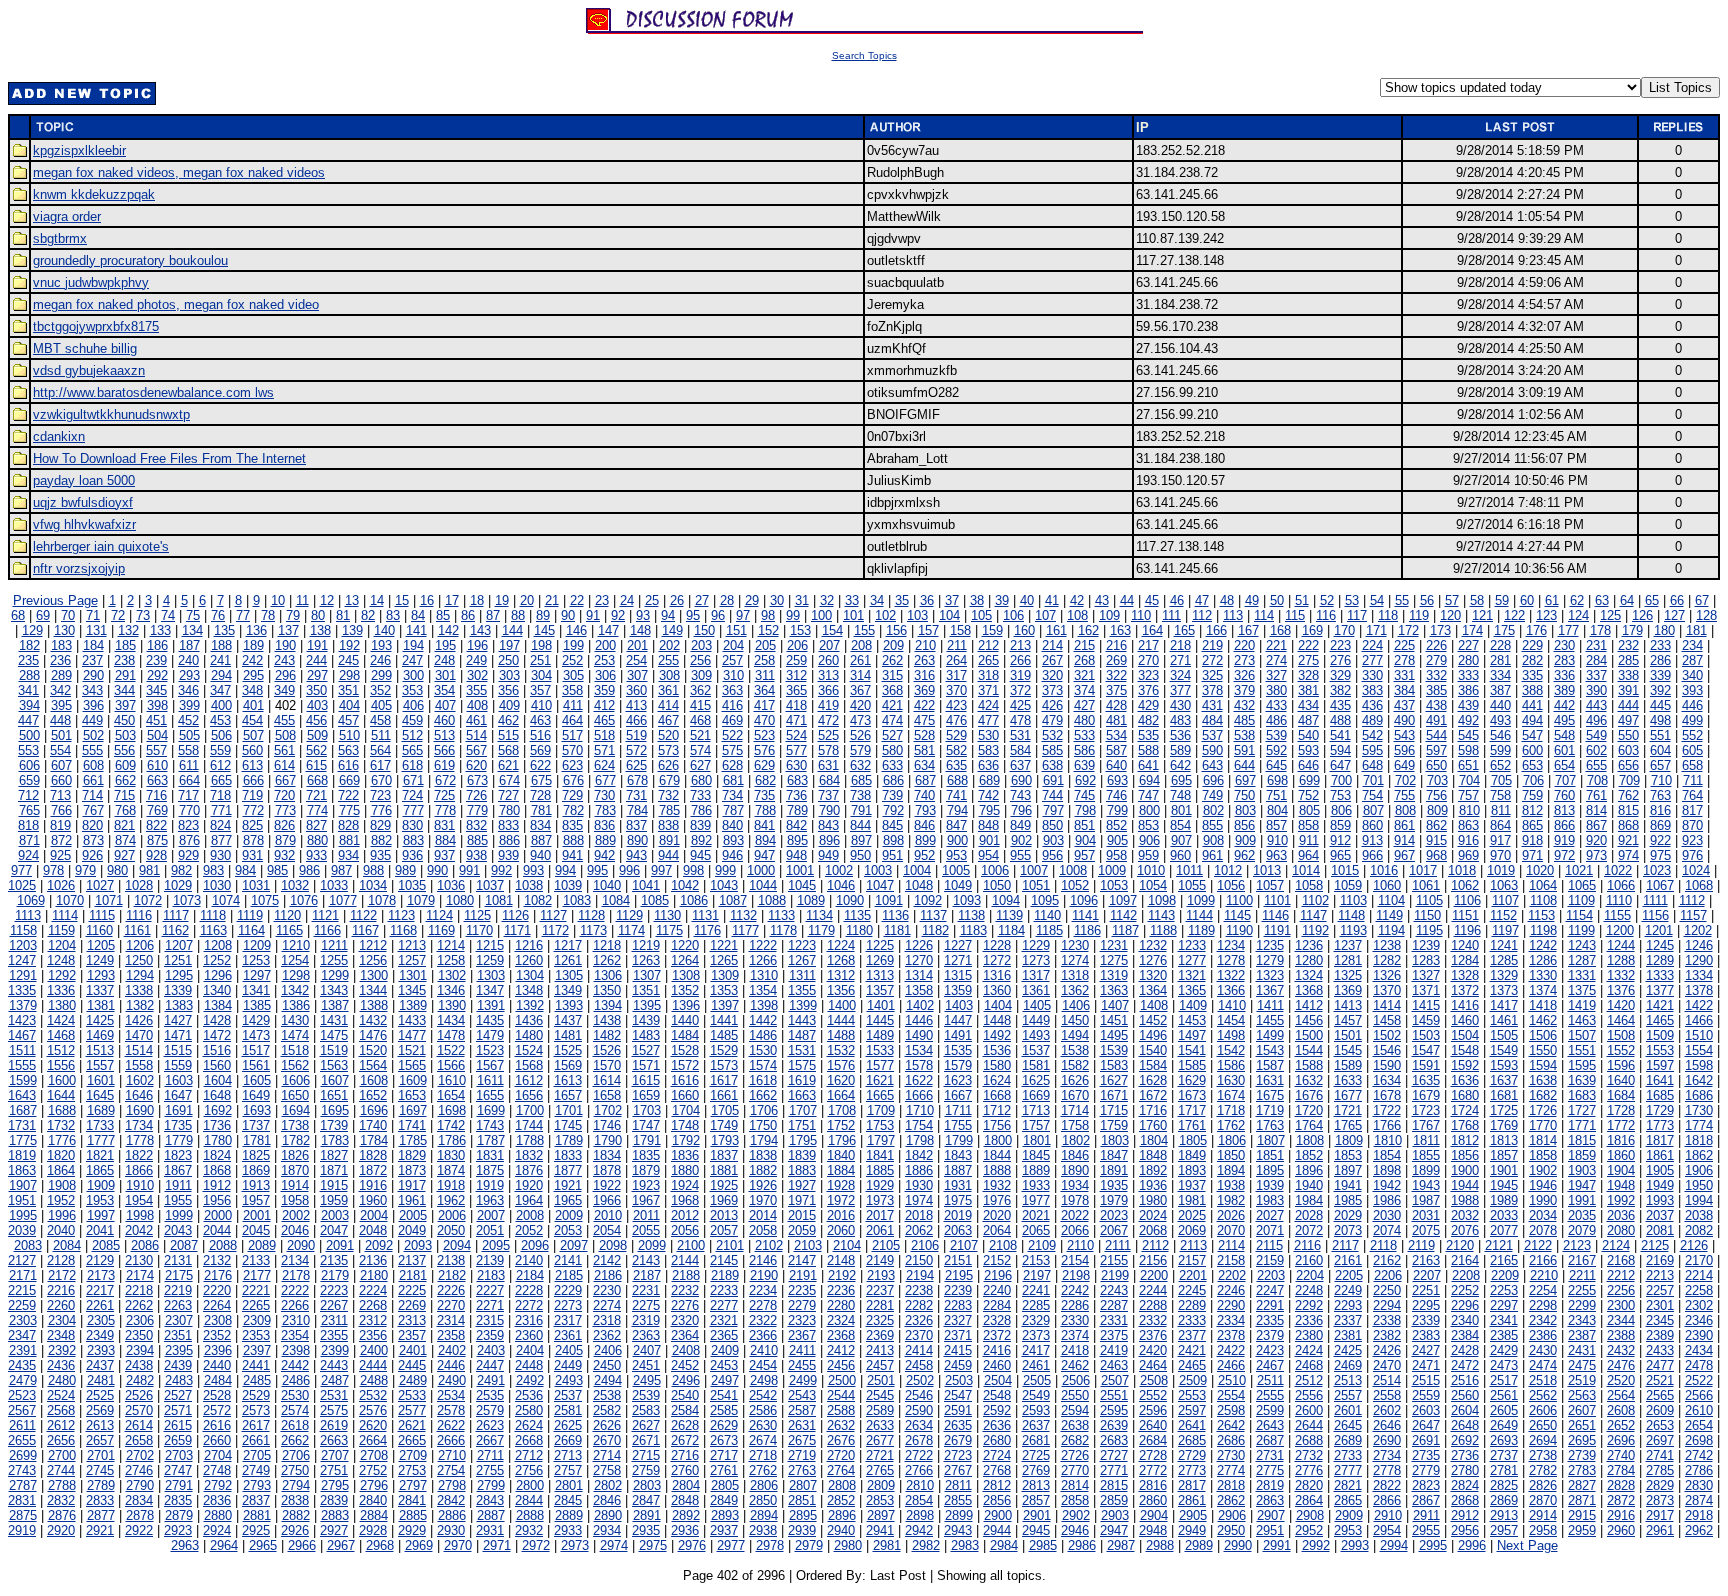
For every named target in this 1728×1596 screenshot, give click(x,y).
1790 (608, 1140)
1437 (568, 1020)
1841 (880, 1155)
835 (572, 825)
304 (541, 675)
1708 (842, 1110)
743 (1020, 795)
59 (1502, 600)
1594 (1543, 1065)
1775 (23, 1140)
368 (892, 690)
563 (348, 750)
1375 (1582, 990)
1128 (591, 915)
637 (1020, 765)
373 (1052, 690)
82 (368, 615)
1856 (1465, 1155)
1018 (1462, 870)
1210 (296, 945)
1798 (920, 1140)
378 (1212, 690)
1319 (1114, 975)
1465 (1660, 1020)
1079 (421, 900)
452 (188, 720)
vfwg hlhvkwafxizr (84, 524)
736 (796, 795)
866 (1564, 825)
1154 (1579, 915)
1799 (959, 1140)
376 (1148, 690)
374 (1084, 690)
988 (373, 870)
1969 (724, 1200)
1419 (1582, 1005)
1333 (1660, 975)
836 (604, 825)
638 (1052, 765)
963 (1276, 855)
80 (318, 615)
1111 (1655, 900)
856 (1244, 825)
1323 (1270, 975)
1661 (724, 1095)
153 (800, 630)
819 (60, 825)
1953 (100, 1200)
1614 (607, 1080)
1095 (1045, 900)
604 (1660, 750)
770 (189, 810)
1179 (821, 930)
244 (316, 660)
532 (1052, 735)
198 (541, 645)
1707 (803, 1110)
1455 (1270, 1020)
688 (957, 780)
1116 (139, 915)
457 (348, 720)
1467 (22, 1035)
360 (636, 690)
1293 (101, 975)
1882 (763, 1170)
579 (860, 750)
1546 (1387, 1050)
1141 (1085, 915)
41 (1052, 600)
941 (572, 855)
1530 (763, 1050)
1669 (1036, 1095)
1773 (1660, 1125)
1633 (1348, 1080)
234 (1692, 645)
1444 (841, 1020)
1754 (919, 1125)
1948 (1621, 1185)
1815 (1582, 1140)
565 (412, 750)
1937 (1192, 1185)
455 (284, 720)
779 (477, 810)
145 (544, 630)
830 (412, 825)
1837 (724, 1155)
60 (1527, 600)
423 (956, 705)
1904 (1621, 1170)
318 (988, 675)
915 (1436, 840)
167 (1248, 630)
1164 (251, 930)
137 (288, 630)
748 (1180, 795)
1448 (997, 1020)
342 (60, 690)
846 (924, 825)
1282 (1387, 960)
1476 (373, 1035)
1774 (1699, 1125)
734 (732, 795)
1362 (1075, 990)
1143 (1161, 915)
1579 (958, 1065)
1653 (412, 1095)
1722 (1387, 1110)
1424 (61, 1020)
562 (316, 750)
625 (636, 765)
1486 (763, 1035)
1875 (490, 1170)
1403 (959, 1005)
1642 (1699, 1080)
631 (828, 765)
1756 (997, 1125)
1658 (607, 1095)
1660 (685, 1095)
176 (1536, 630)
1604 (218, 1080)
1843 (958, 1155)
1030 (217, 885)
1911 (178, 1185)
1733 (100, 1125)
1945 (1504, 1185)
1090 (850, 900)
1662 (763, 1095)
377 (1180, 690)
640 (1116, 765)
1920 (529, 1185)
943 (636, 855)
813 (1564, 810)
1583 (1114, 1065)
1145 (1237, 915)
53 (1352, 600)
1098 (1162, 900)
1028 (139, 885)
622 (540, 765)
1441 (724, 1020)
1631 (1270, 1080)
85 (443, 615)
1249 (100, 960)
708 (1597, 780)
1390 (452, 1005)
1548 (1465, 1050)
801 (1181, 810)
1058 (1309, 885)
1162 (175, 930)
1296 (218, 975)
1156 (1655, 915)
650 (1436, 765)
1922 (607, 1185)
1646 (139, 1095)
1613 (568, 1080)
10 (278, 600)
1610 (452, 1080)
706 (1533, 780)
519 (636, 735)
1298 (296, 975)
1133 (781, 915)
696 (1213, 780)
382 (1340, 690)
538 (1244, 735)
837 (636, 825)
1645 (100, 1095)
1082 (538, 900)
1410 (1232, 1005)
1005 (956, 870)
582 (956, 750)
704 (1469, 780)
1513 (100, 1050)
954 (988, 855)
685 (861, 780)
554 (60, 750)
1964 (529, 1200)
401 (253, 705)
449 (92, 720)
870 (1692, 825)
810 (1469, 810)
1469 (100, 1035)
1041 (646, 885)
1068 (1699, 885)
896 (829, 840)
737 (828, 795)
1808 (1310, 1140)
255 (668, 660)
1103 (1353, 900)
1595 (1582, 1065)
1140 (1047, 915)
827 (316, 825)
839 (700, 825)
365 (796, 690)
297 (317, 675)
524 (796, 735)
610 (157, 765)
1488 (841, 1035)
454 (252, 720)
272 (1212, 660)
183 (61, 645)
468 (700, 720)
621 (508, 765)
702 (1405, 780)
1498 (1231, 1035)
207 (829, 645)
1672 (1153, 1095)
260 (828, 660)
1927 (802, 1185)
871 (29, 840)
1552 (1621, 1050)
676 (573, 780)
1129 (629, 915)
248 (444, 660)
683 (797, 780)
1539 (1114, 1050)
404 (349, 705)
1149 (1389, 915)
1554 (1699, 1050)
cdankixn (59, 436)
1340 (217, 990)
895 (797, 840)
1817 (1660, 1140)
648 (1372, 765)
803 (1245, 810)
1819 (22, 1155)
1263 (646, 960)
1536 (997, 1050)
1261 (568, 960)
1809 (1349, 1140)
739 (892, 795)
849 (1020, 825)
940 (540, 855)
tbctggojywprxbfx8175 (96, 326)
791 (861, 810)
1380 (62, 1005)
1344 (373, 990)
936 (412, 855)
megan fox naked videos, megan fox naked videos (179, 172)
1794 (764, 1140)
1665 (880, 1095)
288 (29, 675)
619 (444, 765)
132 (128, 630)
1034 (373, 885)
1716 (1153, 1110)
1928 (841, 1185)
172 (1408, 630)
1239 (1426, 945)
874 (125, 840)
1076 (304, 900)
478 (1020, 720)
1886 (919, 1170)
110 (1141, 615)
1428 (217, 1020)
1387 (335, 1005)
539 (1276, 735)
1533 (880, 1050)
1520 (373, 1050)
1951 (22, 1200)
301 (445, 675)
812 (1532, 810)
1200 (1620, 930)
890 (637, 840)
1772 (1621, 1125)
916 (1468, 840)
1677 (1348, 1095)
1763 (1270, 1125)
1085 (655, 900)
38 (977, 600)
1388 (374, 1005)
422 (924, 705)
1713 (1036, 1110)
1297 (257, 975)
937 (444, 855)
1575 (802, 1065)
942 (604, 855)
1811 (1426, 1140)
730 (604, 795)
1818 (1699, 1140)
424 (988, 705)
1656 (529, 1095)
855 (1212, 825)
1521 (412, 1050)
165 (1184, 630)
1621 (880, 1080)
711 (1693, 780)
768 (125, 810)
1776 (62, 1140)
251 (540, 660)
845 (892, 825)
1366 (1231, 990)
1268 (841, 960)
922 (1660, 840)
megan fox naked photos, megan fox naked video (176, 304)
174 (1472, 630)
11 (302, 600)
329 (1340, 675)
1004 (917, 870)
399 (189, 705)
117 (1357, 615)
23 (602, 600)
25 (652, 600)
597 (1436, 750)
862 (1436, 825)
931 (252, 855)
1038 (529, 885)
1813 (1504, 1140)
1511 (22, 1050)
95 (693, 615)
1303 (491, 975)
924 (28, 855)
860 (1372, 825)
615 (316, 765)
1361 (1036, 990)
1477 (412, 1035)
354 (444, 690)
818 (28, 825)
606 (29, 765)
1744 (529, 1125)
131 (96, 630)
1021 (1579, 870)
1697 (413, 1110)
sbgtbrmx (60, 238)
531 (1020, 735)
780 (509, 810)
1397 (725, 1005)
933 (316, 855)
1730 (1699, 1110)
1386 (296, 1005)
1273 (1036, 960)
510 (349, 735)
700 (1341, 780)
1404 (998, 1005)
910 (1277, 840)
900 (957, 840)
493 (1500, 720)
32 (827, 600)
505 (189, 735)
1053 (1114, 885)
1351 (646, 990)
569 (540, 750)
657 (1660, 765)
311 (765, 675)
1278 (1231, 960)
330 (1372, 675)
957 (1084, 855)
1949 (1660, 1185)
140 (384, 630)
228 (1500, 645)
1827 (334, 1155)
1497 (1192, 1035)
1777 (101, 1140)
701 (1373, 780)
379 (1244, 690)
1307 (647, 975)
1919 (490, 1185)
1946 (1543, 1185)
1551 (1582, 1050)
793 (925, 810)
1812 (1465, 1140)
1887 (958, 1170)
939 (508, 855)
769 (157, 810)
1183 (973, 930)
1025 (22, 885)
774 (317, 810)
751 (1276, 795)
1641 (1660, 1080)
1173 (593, 930)
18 (477, 600)
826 (284, 825)
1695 (335, 1110)
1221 (724, 945)
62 (1577, 600)
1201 (1659, 930)
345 (156, 690)
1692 (218, 1110)
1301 (413, 975)
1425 (100, 1020)
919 (1564, 840)
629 (764, 765)
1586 (1231, 1065)
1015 (1345, 870)
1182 (935, 930)
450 (124, 720)
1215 (490, 945)
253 (604, 660)
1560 (217, 1065)
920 (1596, 840)
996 (629, 870)
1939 (1270, 1185)
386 (1468, 690)
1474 (295, 1035)
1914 (295, 1185)
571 (604, 750)
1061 (1426, 885)
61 (1552, 600)
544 (1436, 735)
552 (1692, 735)
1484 (685, 1035)
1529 (724, 1050)
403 (317, 705)
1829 (412, 1155)
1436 (529, 1020)
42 (1077, 600)
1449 (1036, 1020)
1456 (1309, 1020)
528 (924, 735)
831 (444, 825)
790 (829, 810)
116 (1326, 615)
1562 (295, 1065)
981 (149, 870)
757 (1468, 795)
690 (1021, 780)
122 (1514, 615)
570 (572, 750)
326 (1244, 675)
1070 (70, 900)
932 (284, 855)
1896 (1309, 1170)
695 (1181, 780)
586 (1084, 750)
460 (444, 720)
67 (1702, 600)
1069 (31, 900)
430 (1180, 705)
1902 (1543, 1170)
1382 (140, 1005)
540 (1308, 735)
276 (1340, 660)
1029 (178, 885)
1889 (1036, 1170)
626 (668, 765)
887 (541, 840)
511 (381, 735)
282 (1532, 660)
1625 (1036, 1080)
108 (1077, 615)
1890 (1075, 1170)
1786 (452, 1140)
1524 (529, 1050)
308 (669, 675)
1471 (178, 1035)
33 (852, 600)
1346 (451, 990)
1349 (568, 990)
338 (1628, 675)
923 (1692, 840)
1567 (490, 1065)
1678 (1387, 1095)
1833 (568, 1155)
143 (480, 630)
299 (381, 675)
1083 (577, 900)
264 (956, 660)
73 (143, 615)
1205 (101, 945)
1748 (685, 1125)
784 (637, 810)
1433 (412, 1020)
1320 (1153, 975)
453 (220, 720)
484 (1212, 720)
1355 (802, 990)
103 (917, 615)
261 (860, 660)
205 (765, 645)
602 (1596, 750)
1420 (1621, 1005)
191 (317, 645)
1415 (1426, 1005)
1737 (256, 1125)
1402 (920, 1005)
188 (221, 645)
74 (168, 615)
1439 (646, 1020)
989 (405, 870)
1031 (256, 885)
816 (1660, 810)
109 (1109, 615)
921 (1628, 840)
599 (1500, 750)
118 (1388, 615)
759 (1532, 795)
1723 (1426, 1110)
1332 (1621, 975)
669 (349, 780)
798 (1085, 810)
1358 (919, 990)
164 (1152, 630)
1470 (139, 1035)
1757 (1036, 1125)
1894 (1231, 1170)
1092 (928, 900)
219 (1212, 645)
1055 (1192, 885)
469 (732, 720)
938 (476, 855)
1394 (608, 1005)
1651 (334, 1095)
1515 (178, 1050)
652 (1500, 765)
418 (796, 705)
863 (1468, 825)
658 (1692, 765)
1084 (616, 900)
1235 (1270, 945)
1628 (1153, 1080)
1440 (685, 1020)
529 (956, 735)
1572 (685, 1065)
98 (768, 615)
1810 (1388, 1140)
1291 (23, 975)
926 (92, 855)
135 (224, 630)
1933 (1036, 1185)
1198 (1543, 930)
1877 (568, 1170)
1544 (1309, 1050)
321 (1084, 675)
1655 (490, 1095)
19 (502, 600)
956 (1052, 855)
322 (1116, 675)
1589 (1348, 1065)
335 (1532, 675)
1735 (178, 1125)
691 (1053, 780)
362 (700, 690)
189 (253, 645)
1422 (1699, 1005)
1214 (451, 945)
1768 (1465, 1125)
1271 (958, 960)
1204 (62, 945)
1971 (802, 1200)
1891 (1114, 1170)
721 (316, 795)
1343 (334, 990)
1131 (705, 915)
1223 (802, 945)
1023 (1657, 870)
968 (1436, 855)
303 (509, 675)
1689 (101, 1110)
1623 (958, 1080)
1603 (179, 1080)
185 (125, 645)
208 (861, 645)
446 (1692, 705)
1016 (1384, 870)
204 (733, 645)
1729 (1660, 1110)
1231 (1114, 945)
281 (1500, 660)
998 (693, 870)
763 (1660, 795)
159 (992, 630)
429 (1148, 705)
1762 (1231, 1125)
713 (60, 795)
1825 (256, 1155)
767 (93, 810)
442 (1564, 705)
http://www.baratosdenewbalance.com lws (153, 392)
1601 (101, 1080)
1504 (1465, 1035)
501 (61, 735)
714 (92, 795)
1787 (491, 1140)
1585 (1192, 1065)
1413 (1348, 1005)
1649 (256, 1095)
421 (892, 705)
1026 (61, 885)
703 (1437, 780)
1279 (1270, 960)
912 (1340, 840)
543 (1404, 735)
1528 (685, 1050)
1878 (607, 1170)
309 (701, 675)
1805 (1193, 1140)
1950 (1699, 1185)
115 (1295, 615)
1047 (880, 885)
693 (1117, 780)
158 (960, 630)
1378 (1699, 990)
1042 (685, 885)
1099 (1201, 900)
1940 (1309, 1185)
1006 (995, 870)
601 (1564, 750)
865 (1532, 825)
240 (188, 660)
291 (125, 675)
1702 (608, 1110)
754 (1372, 795)
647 (1340, 765)
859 (1340, 825)
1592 (1465, 1065)
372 (1020, 690)
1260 (529, 960)
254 (636, 660)
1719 (1270, 1110)
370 (956, 690)
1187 (1125, 930)
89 (543, 615)
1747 (646, 1125)
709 (1629, 780)
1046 (841, 885)
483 (1180, 720)
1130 (667, 915)
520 (668, 735)
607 (61, 765)
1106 (1467, 900)
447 (28, 720)
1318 (1075, 975)
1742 (451, 1125)
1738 (295, 1125)
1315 (958, 975)
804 (1277, 810)
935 (380, 855)
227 (1468, 645)
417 (764, 705)
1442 (763, 1020)
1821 (100, 1155)
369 (924, 690)
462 (508, 720)
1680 (1465, 1095)
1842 (919, 1155)
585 (1052, 750)
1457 (1348, 1020)
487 (1308, 720)
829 (380, 825)
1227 (958, 945)
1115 (102, 915)
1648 (217, 1095)
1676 (1309, 1095)
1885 (880, 1170)
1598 (1699, 1065)
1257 (412, 960)
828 (348, 825)
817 (1692, 810)
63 (1602, 600)
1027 (100, 885)
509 (317, 735)
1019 (1501, 870)
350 (316, 690)
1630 (1231, 1080)
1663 (802, 1095)
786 (701, 810)
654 (1564, 765)
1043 (724, 885)
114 (1264, 615)
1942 (1387, 1185)
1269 (880, 960)
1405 (1037, 1005)
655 (1596, 765)
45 (1152, 600)
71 (93, 615)
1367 (1270, 990)
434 (1308, 705)
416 (732, 705)
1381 (101, 1005)
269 (1116, 660)
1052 (1075, 885)
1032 (295, 885)
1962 (451, 1200)
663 (157, 780)
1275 (1114, 960)
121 (1482, 615)
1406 (1076, 1005)
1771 (1582, 1125)
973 (1596, 855)
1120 (287, 915)
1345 (412, 990)
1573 (724, 1065)
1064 (1543, 885)
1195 (1429, 930)
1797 (881, 1140)
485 (1244, 720)
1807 (1271, 1140)
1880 (685, 1170)
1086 (694, 900)
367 (860, 690)
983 (213, 870)
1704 (686, 1110)
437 (1404, 705)
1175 (669, 930)
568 (508, 750)
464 (572, 720)
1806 (1232, 1140)
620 (476, 765)
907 (1181, 840)
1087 (733, 900)
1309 (725, 975)
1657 (568, 1095)
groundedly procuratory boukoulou (130, 260)
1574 (763, 1065)
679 (669, 780)
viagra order (67, 216)
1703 (647, 1110)
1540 (1153, 1050)
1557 (100, 1065)
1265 (724, 960)
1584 (1153, 1065)
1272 (997, 960)
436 (1372, 705)
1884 (841, 1170)
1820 (61, 1155)
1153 (1541, 915)
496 (1596, 720)
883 (413, 840)
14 (377, 600)
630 (796, 765)
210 (925, 645)
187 (189, 645)
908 (1213, 840)
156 (896, 630)
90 (568, 615)
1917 (412, 1185)
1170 (479, 930)
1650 (295, 1095)
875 (157, 840)
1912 (217, 1185)
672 (445, 780)
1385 (257, 1005)
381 (1308, 690)
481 (1116, 720)
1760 (1153, 1125)
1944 (1465, 1185)
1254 (295, 960)
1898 (1387, 1170)
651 (1468, 765)
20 (527, 600)
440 (1500, 705)
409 (509, 705)
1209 (257, 945)
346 (188, 690)
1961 (412, 1200)
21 (552, 600)
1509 (1660, 1035)
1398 (764, 1005)
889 (605, 840)
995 (597, 870)
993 (533, 870)
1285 (1504, 960)
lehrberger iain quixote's (101, 546)
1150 (1427, 915)
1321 (1192, 975)
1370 (1387, 990)
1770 (1543, 1125)
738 (860, 795)
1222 (763, 945)
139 (352, 630)
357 (540, 690)
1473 (256, 1035)
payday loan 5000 (84, 480)
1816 (1621, 1140)
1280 (1309, 960)
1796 (842, 1140)
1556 (61, 1065)
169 (1312, 630)
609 (125, 765)
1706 (764, 1110)
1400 (842, 1005)
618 (412, 765)
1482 (607, 1035)
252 (572, 660)
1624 (997, 1080)
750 (1244, 795)
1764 (1309, 1125)
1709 (881, 1110)
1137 (933, 915)
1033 (334, 885)
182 (29, 645)
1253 (256, 960)
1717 (1192, 1110)
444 (1628, 705)
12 (327, 600)
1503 (1426, 1035)
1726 (1543, 1110)
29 (752, 600)
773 (285, 810)
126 (1642, 615)
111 (1171, 615)
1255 (334, 960)
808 (1405, 810)
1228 (997, 945)
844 (860, 825)
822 (156, 825)
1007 (1034, 870)
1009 (1112, 870)
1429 (256, 1020)
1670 (1075, 1095)
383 (1372, 690)
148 (640, 630)
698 (1277, 780)
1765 (1348, 1125)
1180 (859, 930)
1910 (140, 1185)
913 (1372, 840)
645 (1276, 765)
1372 (1465, 990)
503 (125, 735)
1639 (1582, 1080)
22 (577, 600)
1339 (178, 990)
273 (1244, 660)
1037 (490, 885)
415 (700, 705)
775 (349, 810)
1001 (800, 870)
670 (381, 780)
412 (604, 705)
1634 (1387, 1080)
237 (92, 660)
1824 (217, 1155)
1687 (23, 1110)
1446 (919, 1020)
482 (1148, 720)
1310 (764, 975)
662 (125, 780)
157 (928, 630)
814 (1596, 810)
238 (124, 660)
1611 (490, 1080)
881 (349, 840)
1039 (568, 885)
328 (1308, 675)
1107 (1505, 900)
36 (927, 600)
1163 (213, 930)
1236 (1309, 945)
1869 (256, 1170)
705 (1501, 780)
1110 (1619, 900)
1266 (763, 960)
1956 (217, 1200)
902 (1021, 840)
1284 (1465, 960)
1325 (1348, 975)
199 (573, 645)
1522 (451, 1050)
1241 (1504, 945)
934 (348, 855)
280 (1468, 660)
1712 (997, 1110)
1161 (137, 930)
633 (892, 765)
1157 (1693, 915)
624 (604, 765)
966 (1372, 855)
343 (92, 690)
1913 (256, 1185)
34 (877, 600)
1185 (1049, 930)
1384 (218, 1005)
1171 (517, 930)
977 (21, 870)
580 (892, 750)
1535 (958, 1050)
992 (501, 870)
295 (253, 675)
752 (1308, 795)
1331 (1582, 975)
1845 (1036, 1155)
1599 (23, 1080)
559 (220, 750)
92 (618, 615)
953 (956, 855)
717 (188, 795)
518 (604, 735)
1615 (646, 1080)
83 (393, 615)
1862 (1699, 1155)
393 (1692, 690)
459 (412, 720)
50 (1277, 600)
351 (348, 690)
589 (1180, 750)
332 (1436, 675)
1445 (880, 1020)
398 (157, 705)
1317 (1036, 975)
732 (668, 795)
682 (765, 780)
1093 (967, 900)
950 (860, 855)
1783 (335, 1140)
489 (1372, 720)
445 (1660, 705)
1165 (289, 930)
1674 (1231, 1095)
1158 (23, 930)
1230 (1075, 945)
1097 (1123, 900)
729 (572, 795)
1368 (1309, 990)
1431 (334, 1020)
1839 (802, 1155)
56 (1427, 600)
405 (381, 705)
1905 (1660, 1170)
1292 (62, 975)
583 (988, 750)
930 (220, 855)
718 (220, 795)
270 (1148, 660)
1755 (958, 1125)
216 (1116, 645)
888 (573, 840)
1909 (101, 1185)
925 (60, 855)
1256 (373, 960)
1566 (451, 1065)
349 (284, 690)
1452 (1153, 1020)
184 (93, 645)
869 (1660, 825)
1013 (1267, 870)
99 (793, 615)
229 (1532, 645)
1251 (178, 960)
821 (124, 825)
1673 (1192, 1095)
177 (1568, 630)
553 (28, 750)
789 (797, 810)
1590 (1387, 1065)
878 (253, 840)
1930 (919, 1185)
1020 (1540, 870)
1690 (140, 1110)
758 (1500, 795)
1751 (802, 1125)
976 (1692, 855)
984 (245, 870)
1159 (61, 930)
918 (1532, 840)
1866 (139, 1170)
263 (924, 660)
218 (1180, 645)
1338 (139, 990)
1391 (491, 1005)
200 (605, 645)
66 (1677, 600)
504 (157, 735)
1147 (1313, 915)
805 (1309, 810)
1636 (1465, 1080)
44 (1127, 600)
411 (573, 705)
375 (1116, 690)
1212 (373, 945)
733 (700, 795)
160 (1024, 630)
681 (733, 780)
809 (1437, 810)
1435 (490, 1020)
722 (348, 795)
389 (1564, 690)
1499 (1270, 1035)
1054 (1153, 885)
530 (988, 735)
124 (1578, 615)
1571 (646, 1065)
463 (540, 720)
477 (988, 720)
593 (1308, 750)
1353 (724, 990)
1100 (1239, 900)
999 (725, 870)
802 (1213, 810)
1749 (724, 1125)
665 (221, 780)
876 (189, 840)
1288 (1621, 960)
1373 (1504, 990)
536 (1180, 735)
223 (1340, 645)
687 (925, 780)
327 (1276, 675)
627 (700, 765)
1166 (327, 930)
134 (192, 630)
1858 (1543, 1155)
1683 (1582, 1095)
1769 (1504, 1125)
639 (1084, 765)
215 (1084, 645)
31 (802, 600)
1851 (1270, 1155)
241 (220, 660)
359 (604, 690)
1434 (451, 1020)
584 (1020, 750)
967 (1404, 855)
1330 (1543, 975)
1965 (568, 1200)
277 (1372, 660)
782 (573, 810)
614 (284, 765)
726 (476, 795)
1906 (1699, 1170)
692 (1085, 780)
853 (1148, 825)
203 (701, 645)
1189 (1201, 930)
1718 (1231, 1110)
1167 (365, 930)
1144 (1199, 915)
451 (156, 720)
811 (1501, 810)
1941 (1348, 1185)
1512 (61, 1050)
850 (1052, 825)
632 (860, 765)
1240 (1465, 945)
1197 (1505, 930)
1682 (1543, 1095)
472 (828, 720)
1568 (529, 1065)
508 (285, 735)
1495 (1114, 1035)
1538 (1075, 1050)
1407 (1115, 1005)
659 (29, 780)
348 (252, 690)
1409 (1193, 1005)
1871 (334, 1170)
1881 (724, 1170)
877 (221, 840)
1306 (608, 975)
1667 (958, 1095)
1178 (783, 930)
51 (1302, 600)
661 (93, 780)
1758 (1075, 1125)
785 (669, 810)
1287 (1582, 960)
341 (28, 690)
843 (828, 825)
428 (1116, 705)
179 (1632, 630)
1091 (889, 900)
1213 (412, 945)
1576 (841, 1065)
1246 (1699, 945)
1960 (373, 1200)
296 (285, 675)
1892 (1153, 1170)
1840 (841, 1155)
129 (32, 630)
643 (1212, 765)
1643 (22, 1095)
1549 (1504, 1050)
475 (924, 720)
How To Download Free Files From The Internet (169, 458)
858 (1308, 825)
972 (1564, 855)
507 (253, 735)
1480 (529, 1035)
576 (764, 750)
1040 (607, 885)
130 (64, 630)
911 (1309, 840)
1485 (724, 1035)
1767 (1426, 1125)
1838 (763, 1155)
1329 (1504, 975)
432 (1244, 705)
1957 (256, 1200)
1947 (1582, 1185)
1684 (1621, 1095)
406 (413, 705)
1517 (256, 1050)
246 (380, 660)
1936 (1153, 1185)
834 (540, 825)
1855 (1426, 1155)
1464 (1621, 1020)
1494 (1075, 1035)
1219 (646, 945)
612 (220, 765)
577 (796, 750)
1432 (373, 1020)
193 (381, 645)
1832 (529, 1155)
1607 (335, 1080)
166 (1216, 630)
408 (477, 705)
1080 (460, 900)
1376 (1621, 990)
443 (1596, 705)
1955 (178, 1200)
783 (605, 810)
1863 (22, 1170)
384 (1404, 690)
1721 (1348, 1110)
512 (412, 735)
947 (764, 855)
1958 (295, 1200)
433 (1276, 705)
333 (1468, 675)
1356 (841, 990)
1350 (607, 990)
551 (1660, 735)
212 (988, 645)
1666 (919, 1095)
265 (988, 660)
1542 (1231, 1050)
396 (93, 705)
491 (1436, 720)
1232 (1153, 945)
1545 (1348, 1050)
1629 (1192, 1080)
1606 (296, 1080)
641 (1148, 765)
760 (1564, 795)
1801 (1037, 1140)
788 (765, 810)
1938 (1231, 1185)
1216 (529, 945)
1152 (1503, 915)
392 (1660, 690)
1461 (1504, 1020)
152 (768, 630)
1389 (413, 1005)
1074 (226, 900)
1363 (1114, 990)
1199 (1581, 930)
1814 (1543, 1140)
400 (221, 705)
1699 (491, 1110)
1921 (568, 1185)
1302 (452, 975)
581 (924, 750)
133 (160, 630)
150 (704, 630)
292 (157, 675)
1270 (919, 960)
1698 (452, 1110)
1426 (139, 1020)
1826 (295, 1155)
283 (1564, 660)
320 (1052, 675)
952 (924, 855)
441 (1532, 705)
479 (1052, 720)
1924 (685, 1185)
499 (1692, 720)
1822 (139, 1155)
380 (1276, 690)
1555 (22, 1065)
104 (949, 615)
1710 (920, 1110)
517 (572, 735)
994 (565, 870)
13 (352, 600)
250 (508, 660)
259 (796, 660)
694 (1149, 780)
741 (956, 795)
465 (604, 720)
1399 (803, 1005)
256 (700, 660)
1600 (62, 1080)
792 (893, 810)
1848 (1153, 1155)
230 (1564, 645)
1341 (256, 990)
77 (243, 615)
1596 (1621, 1065)
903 (1053, 840)
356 (508, 690)
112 (1202, 615)
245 (348, 660)
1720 (1309, 1110)
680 (701, 780)
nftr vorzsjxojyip (79, 568)
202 (669, 645)
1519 (334, 1050)
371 (988, 690)
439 (1468, 705)
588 (1148, 750)
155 (864, 630)
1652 (373, 1095)
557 (156, 750)
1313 (880, 975)
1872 (373, 1170)
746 (1116, 795)
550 (1628, 735)
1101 (1277, 900)
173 (1440, 630)
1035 (412, 885)
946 (732, 855)
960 (1180, 855)
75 (193, 615)
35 (902, 600)
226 (1436, 645)
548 (1564, 735)
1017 (1423, 870)
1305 (569, 975)
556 (124, 750)
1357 (880, 990)
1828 (373, 1155)
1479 (490, 1035)
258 (764, 660)
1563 (334, 1065)
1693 (257, 1110)
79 (293, 615)
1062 (1465, 885)
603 (1628, 750)
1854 (1387, 1155)
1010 (1151, 870)
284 (1596, 660)
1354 (763, 990)
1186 (1087, 930)
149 (672, 630)
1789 (569, 1140)
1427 (178, 1020)
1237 (1348, 945)
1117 (176, 915)
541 (1340, 735)
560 (252, 750)
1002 (839, 870)
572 (636, 750)
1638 (1543, 1080)
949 (828, 855)
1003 (878, 870)
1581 (1036, 1065)
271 (1180, 660)
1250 (139, 960)
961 (1212, 855)
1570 (607, 1065)
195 (445, 645)
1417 (1504, 1005)
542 (1372, 735)
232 (1628, 645)
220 (1244, 645)
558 (188, 750)
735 (764, 795)
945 (700, 855)
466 (636, 720)
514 (476, 735)
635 (956, 765)
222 (1308, 645)
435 (1340, 705)
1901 (1504, 1170)
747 (1148, 795)
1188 (1163, 930)
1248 (61, 960)
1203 (23, 945)
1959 (334, 1200)
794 (957, 810)
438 (1436, 705)
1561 (256, 1065)
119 (1419, 615)
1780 (218, 1140)
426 (1052, 705)
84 (418, 615)
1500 (1309, 1035)
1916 (373, 1185)
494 (1532, 720)
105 (981, 615)
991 (469, 870)
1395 (647, 1005)
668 (317, 780)
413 (636, 705)
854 (1180, 825)
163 (1120, 630)
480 (1084, 720)
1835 (646, 1155)
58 (1477, 600)
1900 (1465, 1170)
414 (668, 705)
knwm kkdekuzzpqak (94, 194)
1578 (919, 1065)
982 (181, 870)
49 (1252, 600)
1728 (1621, 1110)
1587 (1270, 1065)
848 (988, 825)
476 (956, 720)
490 (1404, 720)
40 (1027, 600)
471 (796, 720)
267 (1052, 660)
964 (1308, 855)
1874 (451, 1170)
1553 (1660, 1050)
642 (1180, 765)
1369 (1348, 990)
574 (700, 750)
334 (1500, 675)
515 (508, 735)
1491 (958, 1035)
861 (1404, 825)
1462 (1543, 1020)
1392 (530, 1005)
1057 (1270, 885)
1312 (841, 975)
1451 (1114, 1020)
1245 (1660, 945)
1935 (1114, 1185)
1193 (1353, 930)
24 (627, 600)
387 (1500, 690)
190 (285, 645)
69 (43, 615)
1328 (1465, 975)
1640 (1621, 1080)
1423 (22, 1020)
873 (93, 840)
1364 (1153, 990)
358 (572, 690)
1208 (218, 945)
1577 (880, 1065)
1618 (763, 1080)
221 (1276, 645)
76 (218, 615)
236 (60, 660)
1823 (178, 1155)
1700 (530, 1110)
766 (61, 810)
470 (764, 720)
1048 (919, 885)
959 (1148, 855)
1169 (441, 930)
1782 (296, 1140)
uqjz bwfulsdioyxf (83, 502)
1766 (1387, 1125)
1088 (772, 900)
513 (444, 735)
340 (1692, 675)
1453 (1192, 1020)
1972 (841, 1200)
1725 (1504, 1110)
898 (893, 840)
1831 (490, 1155)
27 (702, 600)
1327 (1426, 975)
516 (540, 735)
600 (1532, 750)
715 (124, 795)
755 (1404, 795)
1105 (1429, 900)
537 (1212, 735)
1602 (140, 1080)
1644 (61, 1095)
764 (1692, 795)
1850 (1231, 1155)
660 (61, 780)
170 (1344, 630)
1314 (919, 975)
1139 (1009, 915)
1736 (217, 1125)
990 (437, 870)
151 (736, 630)
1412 (1309, 1005)
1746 (607, 1125)
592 (1276, 750)
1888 (997, 1170)
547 (1532, 735)
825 (252, 825)
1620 (841, 1080)
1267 (802, 960)
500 (29, 735)
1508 (1621, 1035)
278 (1404, 660)
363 (732, 690)
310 (733, 675)
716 (156, 795)
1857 (1504, 1155)
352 (380, 690)
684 (829, 780)
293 (189, 675)
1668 (997, 1095)
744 (1052, 795)
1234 (1231, 945)
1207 (179, 945)
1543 (1270, 1050)
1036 (451, 885)
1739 (334, 1125)
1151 (1465, 915)
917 (1500, 840)
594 (1340, 750)
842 (796, 825)
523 (764, 735)
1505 (1504, 1035)
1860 (1621, 1155)
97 (743, 615)
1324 (1309, 975)
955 (1020, 855)
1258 (451, 960)
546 (1500, 735)
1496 (1153, 1035)
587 (1116, 750)
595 (1372, 750)
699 (1309, 780)
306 (605, 675)
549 (1596, 735)
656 (1628, 765)
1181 (897, 930)
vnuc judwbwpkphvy (91, 282)
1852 (1309, 1155)
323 (1148, 675)
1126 (515, 915)
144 (512, 630)
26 (677, 600)
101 (853, 615)
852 (1116, 825)
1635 (1426, 1080)
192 (349, 645)
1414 (1387, 1005)
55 (1402, 600)
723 (380, 795)
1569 (568, 1065)
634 (924, 765)
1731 (22, 1125)
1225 (880, 945)
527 (892, 735)
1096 (1084, 900)
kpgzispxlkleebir (79, 150)
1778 (140, 1140)
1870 (295, 1170)
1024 (1696, 870)
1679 (1426, 1095)
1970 (763, 1200)
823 (188, 825)
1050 (997, 885)
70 (68, 615)
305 (573, 675)
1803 (1115, 1140)
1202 (1698, 930)
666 (253, 780)
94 (668, 615)
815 (1628, 810)
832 (476, 825)
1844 (997, 1155)
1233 (1192, 945)
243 (284, 660)
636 (988, 765)
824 (220, 825)
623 (572, 765)
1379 (23, 1005)
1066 (1621, 885)
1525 (568, 1050)
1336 (61, 990)
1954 (139, 1200)
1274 (1075, 960)
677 (605, 780)
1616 (685, 1080)
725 (444, 795)
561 (284, 750)
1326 (1387, 975)
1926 (763, 1185)
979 (85, 870)
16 (427, 600)
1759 (1114, 1125)
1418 (1543, 1005)
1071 (109, 900)
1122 (363, 915)
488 (1340, 720)
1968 (685, 1200)
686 (893, 780)
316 (924, 675)
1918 (451, 1185)
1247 (22, 960)
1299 (335, 975)
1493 (1036, 1035)
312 (796, 675)
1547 (1426, 1050)
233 (1660, 645)
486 (1276, 720)
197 (509, 645)
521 (700, 735)
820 (92, 825)
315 (892, 675)
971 (1532, 855)
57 (1452, 600)
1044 (763, 885)
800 (1149, 810)
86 (468, 615)
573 (668, 750)
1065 (1582, 885)
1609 (413, 1080)
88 (518, 615)
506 (221, 735)
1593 (1504, 1065)
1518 (295, 1050)
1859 (1582, 1155)
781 (541, 810)
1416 (1465, 1005)
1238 (1387, 945)
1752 (841, 1125)
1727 (1582, 1110)
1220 (685, 945)
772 (253, 810)
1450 (1075, 1020)
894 (765, 840)
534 (1116, 735)
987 (341, 870)
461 (476, 720)
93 (643, 615)
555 (92, 750)
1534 (919, 1050)
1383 (179, 1005)
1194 (1391, 930)
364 (764, 690)
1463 (1582, 1020)
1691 (179, 1110)
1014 (1306, 870)
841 (764, 825)
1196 (1467, 930)
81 (343, 615)
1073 (187, 900)
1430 (295, 1020)
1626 (1075, 1080)
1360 (997, 990)
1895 (1270, 1170)
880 (317, 840)
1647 (178, 1095)
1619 (802, 1080)
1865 (100, 1170)
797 (1053, 810)
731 (636, 795)
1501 (1348, 1035)
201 (637, 645)
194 (413, 645)
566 (444, 750)
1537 (1036, 1050)
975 (1660, 855)
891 (669, 840)
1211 (334, 945)
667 (285, 780)
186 (157, 645)
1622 (919, 1080)
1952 (61, 1200)
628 (732, 765)
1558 (139, 1065)
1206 (140, 945)
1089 (811, 900)
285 (1628, 660)
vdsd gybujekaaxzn (89, 370)
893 (733, 840)
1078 (382, 900)
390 (1596, 690)
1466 (1699, 1020)
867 (1596, 825)
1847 (1114, 1155)
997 (661, 870)
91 (593, 615)
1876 (529, 1170)
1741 (412, 1125)
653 (1532, 765)
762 (1628, 795)
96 (718, 615)
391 (1628, 690)
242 (252, 660)
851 (1084, 825)
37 (952, 600)
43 (1102, 600)
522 (732, 735)
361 (668, 690)
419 (828, 705)
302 (477, 675)
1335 (22, 990)
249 (476, 660)
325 (1212, 675)
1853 (1348, 1155)
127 (1674, 615)
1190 (1239, 930)
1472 (217, 1035)
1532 (841, 1050)
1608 (374, 1080)
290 (93, 675)
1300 (374, 975)
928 (156, 855)
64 (1627, 600)
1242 (1543, 945)
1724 (1465, 1110)
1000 (761, 870)
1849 (1192, 1155)
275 (1308, 660)
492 (1468, 720)
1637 (1504, 1080)
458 (380, 720)
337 (1596, 675)
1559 (178, 1065)
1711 (958, 1110)
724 (412, 795)
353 (412, 690)
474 (892, 720)
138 (320, 630)
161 (1056, 630)
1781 (257, 1140)
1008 (1073, 870)
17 (452, 600)
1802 (1076, 1140)
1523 (490, 1050)
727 (508, 795)
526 (860, 735)
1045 (802, 885)
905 (1117, 840)
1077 (343, 900)
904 (1085, 840)
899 (925, 840)
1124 (439, 915)
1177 (745, 930)
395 (61, 705)
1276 (1153, 960)
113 (1233, 615)
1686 (1699, 1095)
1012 (1228, 870)
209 (893, 645)
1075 (265, 900)
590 (1212, 750)
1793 (725, 1140)
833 (508, 825)
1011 (1189, 870)
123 (1546, 615)
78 (268, 615)
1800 (998, 1140)
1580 (997, 1065)
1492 (997, 1035)
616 (348, 765)
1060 (1387, 885)
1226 (919, 945)
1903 (1582, 1170)
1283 (1426, 960)
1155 (1617, 915)
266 (1020, 660)
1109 (1581, 900)
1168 (403, 930)
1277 (1192, 960)
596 (1404, 750)
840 (732, 825)
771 (221, 810)
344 (124, 690)
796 (1021, 810)
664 (189, 780)
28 (727, 600)
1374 (1543, 990)
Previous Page (55, 600)
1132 (743, 915)
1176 (707, 930)
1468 (61, 1035)
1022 (1618, 870)
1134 (819, 915)
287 (1692, 660)
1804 (1154, 1140)
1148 (1351, 915)
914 (1404, 840)
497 (1628, 720)
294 (221, 675)
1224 (841, 945)
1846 (1075, 1155)
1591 (1426, 1065)
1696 (374, 1110)
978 (53, 870)
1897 (1348, 1170)
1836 (685, 1155)
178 (1600, 630)
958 (1116, 855)
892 (701, 840)
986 (309, 870)
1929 (880, 1185)
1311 (802, 975)
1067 (1660, 885)
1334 (1699, 975)
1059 (1348, 885)
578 (828, 750)
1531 (802, 1050)
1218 (607, 945)
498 (1660, 720)
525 (828, 735)
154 (832, 630)
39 (1002, 600)
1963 (490, 1200)
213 (1020, 645)
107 (1045, 615)
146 (576, 630)
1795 (803, 1140)
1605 (257, 1080)
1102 (1315, 900)
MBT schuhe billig (85, 348)
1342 (295, 990)
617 (380, 765)
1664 (841, 1095)
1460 (1465, 1020)
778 (445, 810)
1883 (802, 1170)
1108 (1543, 900)
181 (1696, 630)
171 (1376, 630)
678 (637, 780)
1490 (919, 1035)
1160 (99, 930)
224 (1372, 645)
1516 (217, 1050)
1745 (568, 1125)
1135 (857, 915)
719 (252, 795)
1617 (724, 1080)
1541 (1192, 1050)
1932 (997, 1185)
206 (797, 645)
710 (1661, 780)
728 (540, 795)
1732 (61, 1125)
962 (1244, 855)
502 (93, 735)
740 (924, 795)
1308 (686, 975)
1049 (958, 885)
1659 (646, 1095)
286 (1660, 660)
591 (1244, 750)
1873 (412, 1170)
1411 (1270, 1005)
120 (1450, 615)
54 (1377, 600)
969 (1468, 855)
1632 (1309, 1080)
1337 (100, 990)
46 (1177, 600)
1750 (763, 1125)
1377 (1660, 990)
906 (1149, 840)
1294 (140, 975)
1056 (1231, 885)
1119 (250, 915)
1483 (646, 1035)
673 (477, 780)
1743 (490, 1125)
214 (1052, 645)
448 (60, 720)
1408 (1154, 1005)
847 (956, 825)
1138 (971, 915)
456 (316, 720)
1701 (569, 1110)
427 (1084, 705)
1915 (334, 1185)
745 (1084, 795)
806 (1341, 810)
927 (124, 855)
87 (493, 615)
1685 (1660, 1095)
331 (1404, 675)
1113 (28, 915)
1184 (1011, 930)
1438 (607, 1020)
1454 (1231, 1020)
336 (1564, 675)
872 (61, 840)
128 (1706, 615)
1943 (1426, 1185)
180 (1664, 630)
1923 (646, 1185)
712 (28, 795)
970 (1500, 855)
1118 (213, 915)
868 (1628, 825)
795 (989, 810)
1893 (1192, 1170)
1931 (958, 1185)
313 (828, 675)
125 (1610, 615)
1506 (1543, 1035)
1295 (179, 975)
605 (1692, 750)
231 (1596, 645)
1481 (568, 1035)
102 (885, 615)
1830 (451, 1155)
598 (1468, 750)
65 (1652, 600)
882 (381, 840)
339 (1660, 675)
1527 (646, 1050)
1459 (1426, 1020)
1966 (607, 1200)
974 (1628, 855)
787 (733, 810)
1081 (499, 900)
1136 (895, 915)
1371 (1426, 990)
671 (413, 780)
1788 (530, 1140)
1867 (178, 1170)
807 (1373, 810)
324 (1180, 675)
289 (61, 675)
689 (989, 780)
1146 (1275, 915)
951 (892, 855)
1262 (607, 960)
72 (118, 615)
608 (93, 765)
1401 (881, 1005)
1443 (802, 1020)
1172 (555, 930)
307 (637, 675)
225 (1404, 645)
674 (509, 780)
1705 (725, 1110)
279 (1436, 660)
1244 (1621, 945)
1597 (1660, 1065)
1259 (490, 960)
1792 (686, 1140)
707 (1565, 780)
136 (256, 630)
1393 (569, 1005)
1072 (148, 900)
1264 (685, 960)
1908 (62, 1185)
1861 (1660, 1155)
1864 (61, 1170)
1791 (647, 1140)
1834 (607, 1155)
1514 (139, 1050)
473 (860, 720)
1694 (296, 1110)
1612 (529, 1080)
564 (380, 750)
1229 (1036, 945)
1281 (1348, 960)
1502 (1387, 1035)
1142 (1123, 915)
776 (381, 810)
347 (220, 690)
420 (860, 705)
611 (189, 765)
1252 (217, 960)
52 (1327, 600)
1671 (1114, 1095)
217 (1148, 645)
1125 (477, 915)
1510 (1699, 1035)
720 (284, 795)
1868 (217, 1170)
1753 (880, 1125)
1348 (529, 990)
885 (477, 840)
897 (861, 840)
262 (892, 660)
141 (416, 630)
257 (732, 660)
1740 (373, 1125)
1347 (490, 990)
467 (668, 720)
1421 (1660, 1005)
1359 (958, 990)
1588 (1309, 1065)
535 (1148, 735)
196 (477, 645)
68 (18, 615)
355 (476, 690)
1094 (1006, 900)
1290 (1699, 960)
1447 (958, 1020)
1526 (607, 1050)
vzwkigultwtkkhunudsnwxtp (111, 414)
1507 (1582, 1035)
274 (1276, 660)
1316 (997, 975)
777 (413, 810)
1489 (880, 1035)
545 (1468, 735)
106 (1013, 615)
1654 (451, 1095)
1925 (724, 1185)
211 (957, 645)
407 (445, 705)
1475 (334, 1035)
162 (1088, 630)
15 (402, 600)
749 (1212, 795)
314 (860, 675)
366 (828, 690)
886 (509, 840)
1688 (62, 1110)
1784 (374, 1140)
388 (1532, 690)
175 (1504, 630)
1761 (1192, 1125)
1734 (139, 1125)
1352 (685, 990)
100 (821, 615)
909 (1245, 840)
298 (349, 675)
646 (1308, 765)
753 (1340, 795)
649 (1404, 765)
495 (1564, 720)
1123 (401, 915)
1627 (1114, 1080)
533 (1084, 735)
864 (1500, 825)
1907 (23, 1185)
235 (28, 660)
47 (1202, 600)
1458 (1387, 1020)
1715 (1114, 1110)
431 (1212, 705)
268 (1084, 660)
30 (777, 600)
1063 (1504, 885)
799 (1117, 810)
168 (1280, 630)
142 (448, 630)
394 (29, 705)
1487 (802, 1035)
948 (796, 855)
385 (1436, 690)
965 (1340, 855)
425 (1020, 705)
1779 (179, 1140)
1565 (412, 1065)
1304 (530, 975)
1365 (1192, 990)
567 (476, 750)
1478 (451, 1035)
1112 (1692, 900)
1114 (65, 915)
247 (412, 660)
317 (956, 675)
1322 (1231, 975)
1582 (1075, 1065)
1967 (646, 1200)
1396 (686, 1005)
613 (252, 765)
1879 (646, 1170)
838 (668, 825)
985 (277, 870)
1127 (553, 915)
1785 (413, 1140)
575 (732, 750)
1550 (1543, 1050)
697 (1245, 780)
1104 (1391, 900)
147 (608, 630)
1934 (1075, 1185)
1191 (1277, 930)
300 (413, 675)
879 (285, 840)
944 (668, 855)
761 (1596, 795)
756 (1436, 795)
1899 (1426, 1170)
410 (541, 705)
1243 (1582, 945)
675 (541, 780)
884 (445, 840)
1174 (631, 930)
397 (125, 705)
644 (1244, 765)
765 (29, 810)
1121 (325, 915)
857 (1276, 825)
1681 (1504, 1095)
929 (188, 855)
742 (988, 795)
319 (1020, 675)
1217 (568, 945)
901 (989, 840)
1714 (1075, 1110)
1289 (1660, 960)
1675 (1270, 1095)
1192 (1315, 930)
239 (156, 660)
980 (117, 870)
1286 (1543, 960)
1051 (1036, 885)
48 (1227, 600)
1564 (373, 1065)
